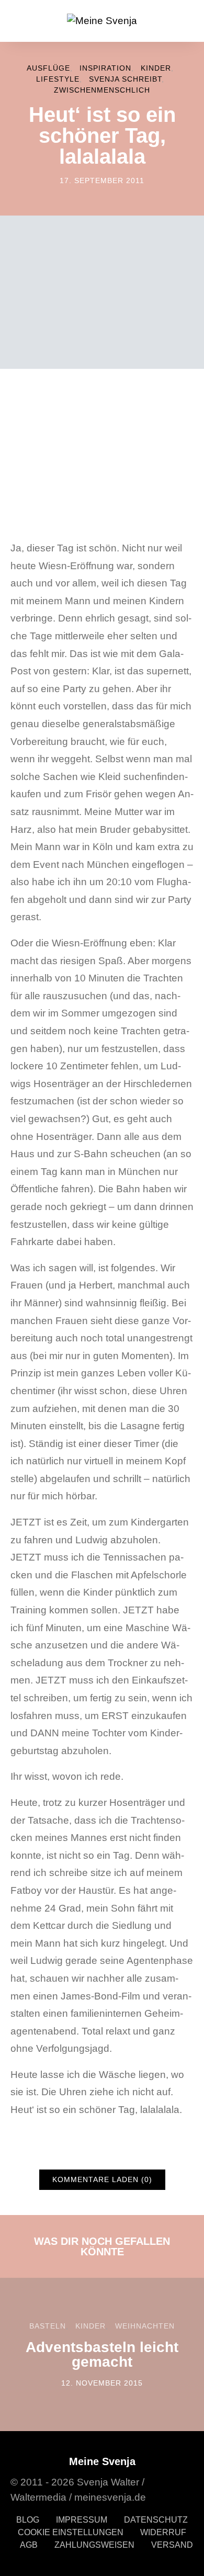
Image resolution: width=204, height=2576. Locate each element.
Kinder (156, 68)
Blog (28, 2519)
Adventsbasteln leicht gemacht (102, 2354)
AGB (29, 2544)
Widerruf (163, 2532)
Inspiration (105, 68)
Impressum (82, 2519)
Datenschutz (156, 2519)
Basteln (48, 2326)
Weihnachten (145, 2326)
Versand (172, 2544)
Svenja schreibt (125, 79)
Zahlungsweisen (94, 2544)
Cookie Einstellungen (71, 2532)
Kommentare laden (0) (102, 2179)
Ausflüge (48, 68)
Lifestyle (58, 79)
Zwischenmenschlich (102, 90)
